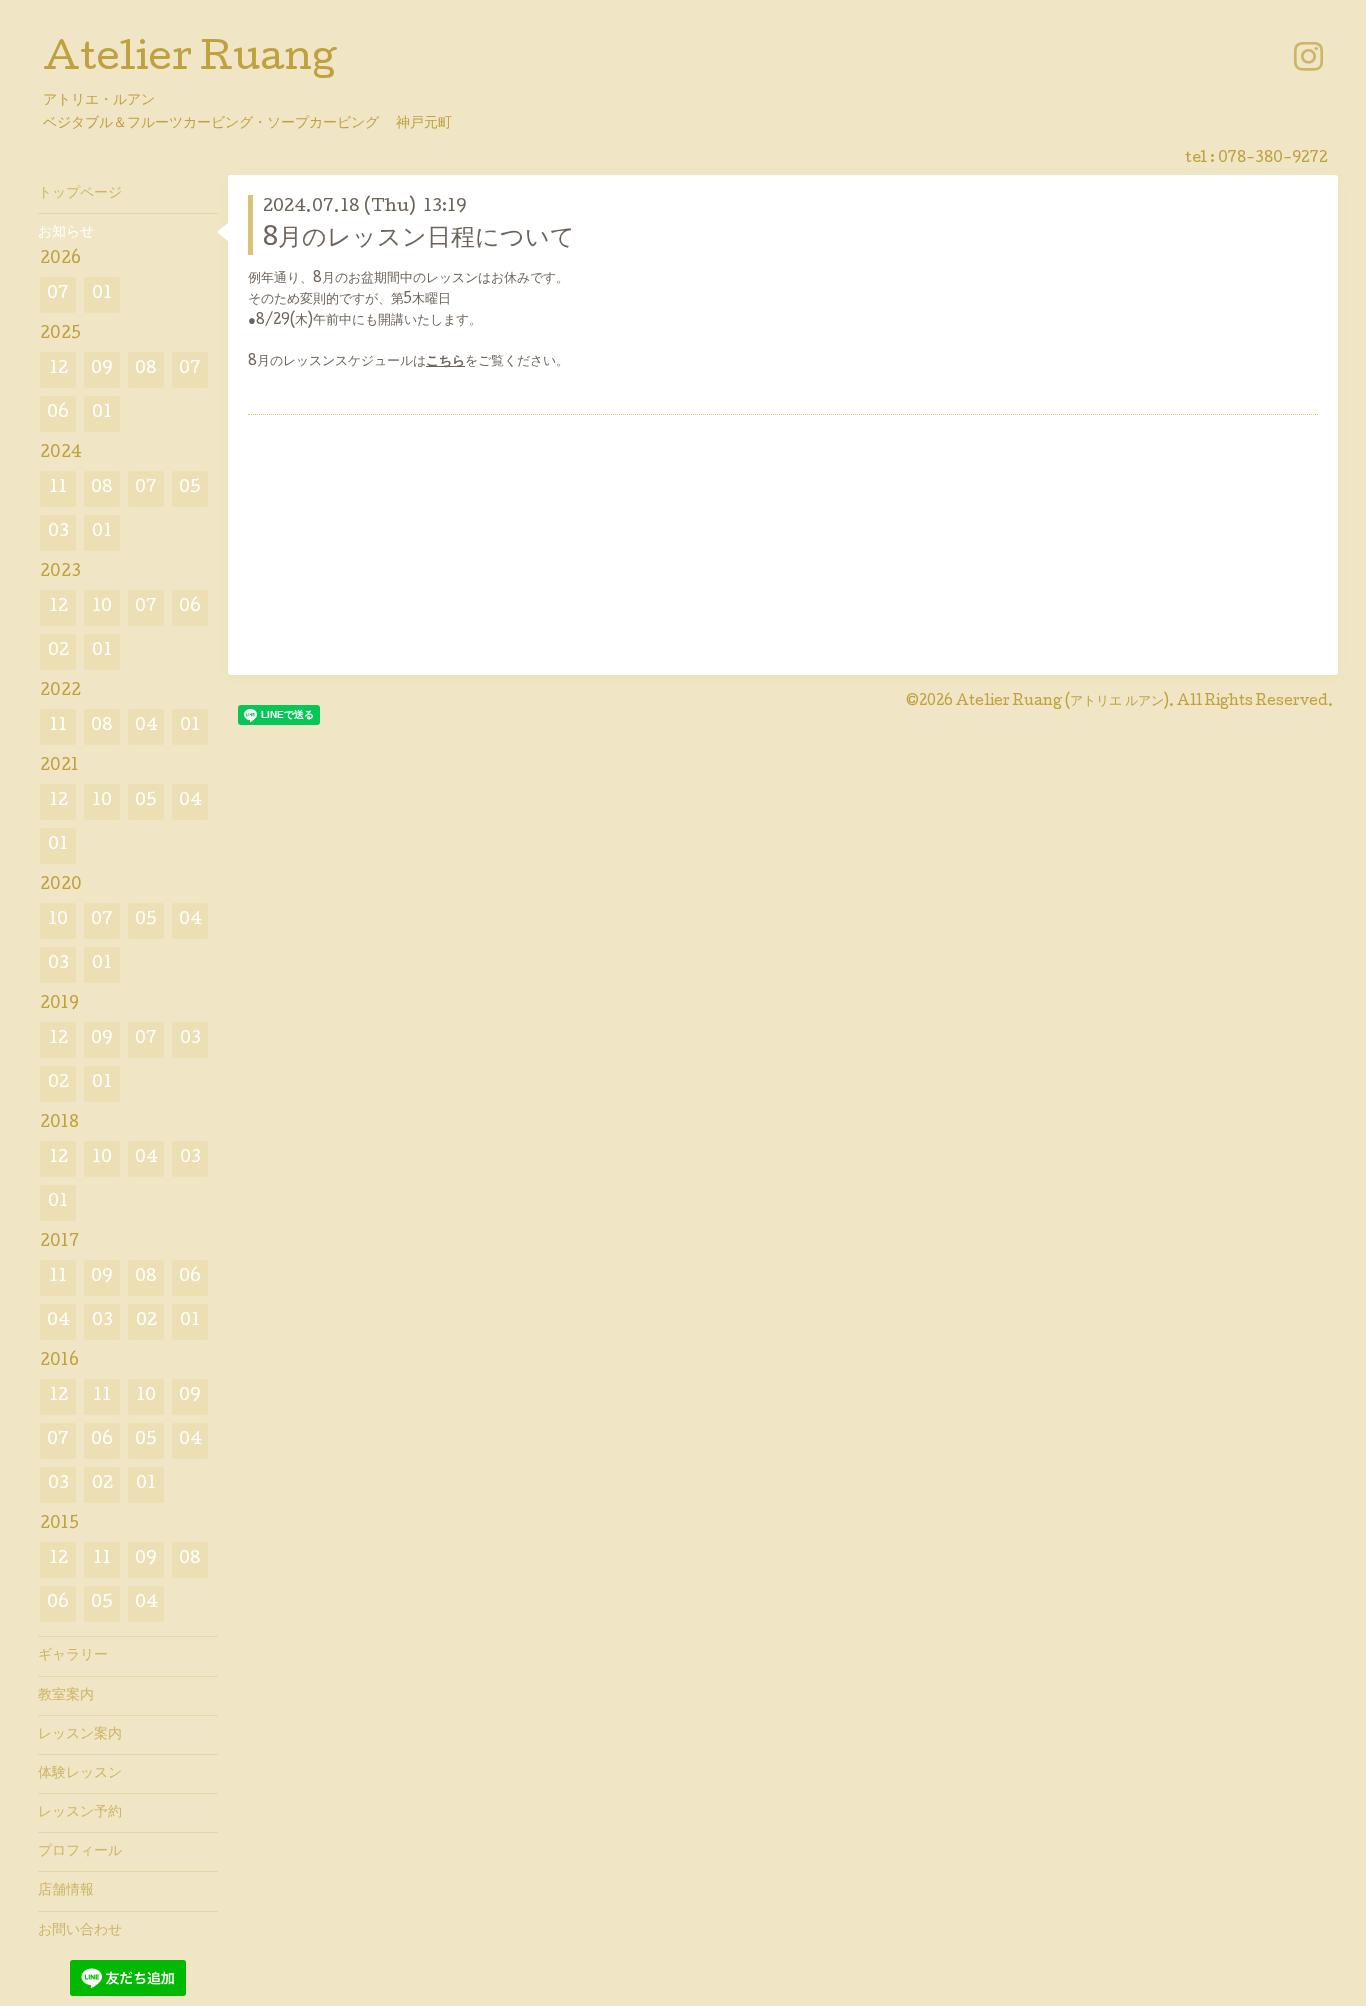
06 (58, 413)
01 (102, 294)
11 (58, 488)
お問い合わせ (80, 1931)
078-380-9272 (1273, 159)
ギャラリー (73, 1656)
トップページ (80, 194)
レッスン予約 (80, 1813)
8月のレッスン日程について (419, 239)
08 (146, 369)
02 (58, 651)
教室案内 (66, 1696)
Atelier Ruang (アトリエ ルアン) (1062, 702)
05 (190, 488)
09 (102, 369)
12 (58, 369)
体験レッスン (80, 1774)
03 (58, 532)
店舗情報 (66, 1891)
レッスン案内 (80, 1735)
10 (102, 607)
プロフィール (80, 1852)
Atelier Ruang (189, 61)
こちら (445, 362)
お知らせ (66, 233)
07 (58, 294)
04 (146, 726)
